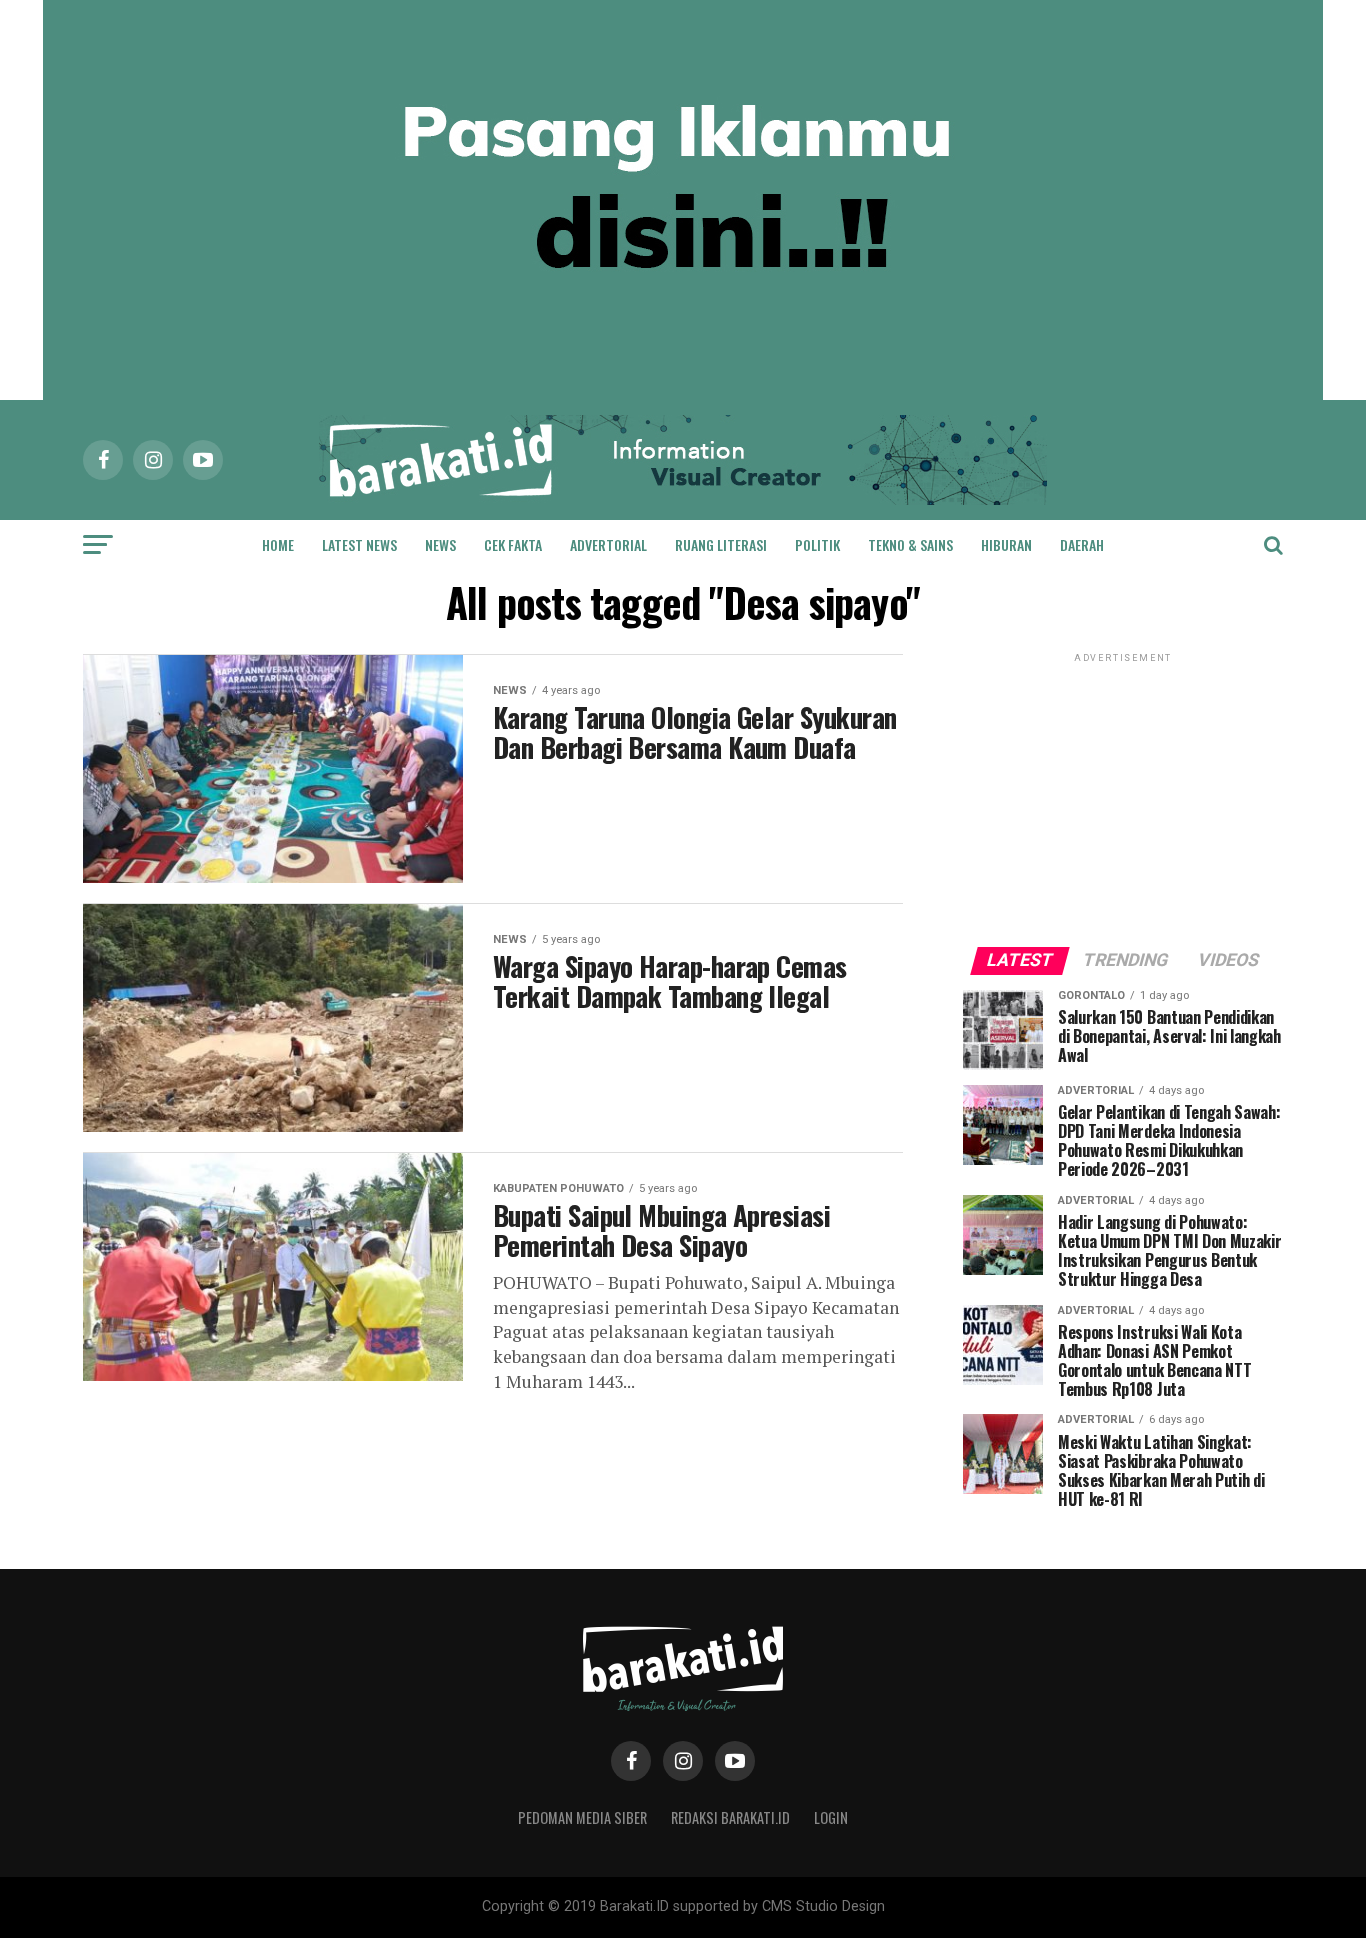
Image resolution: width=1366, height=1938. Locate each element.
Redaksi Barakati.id (730, 1817)
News (440, 544)
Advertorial (608, 544)
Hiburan (1006, 544)
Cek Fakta (513, 544)
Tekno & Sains (910, 544)
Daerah (1082, 544)
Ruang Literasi (721, 544)
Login (831, 1817)
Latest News (359, 544)
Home (278, 544)
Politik (817, 544)
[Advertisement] (1123, 792)
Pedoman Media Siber (582, 1817)
